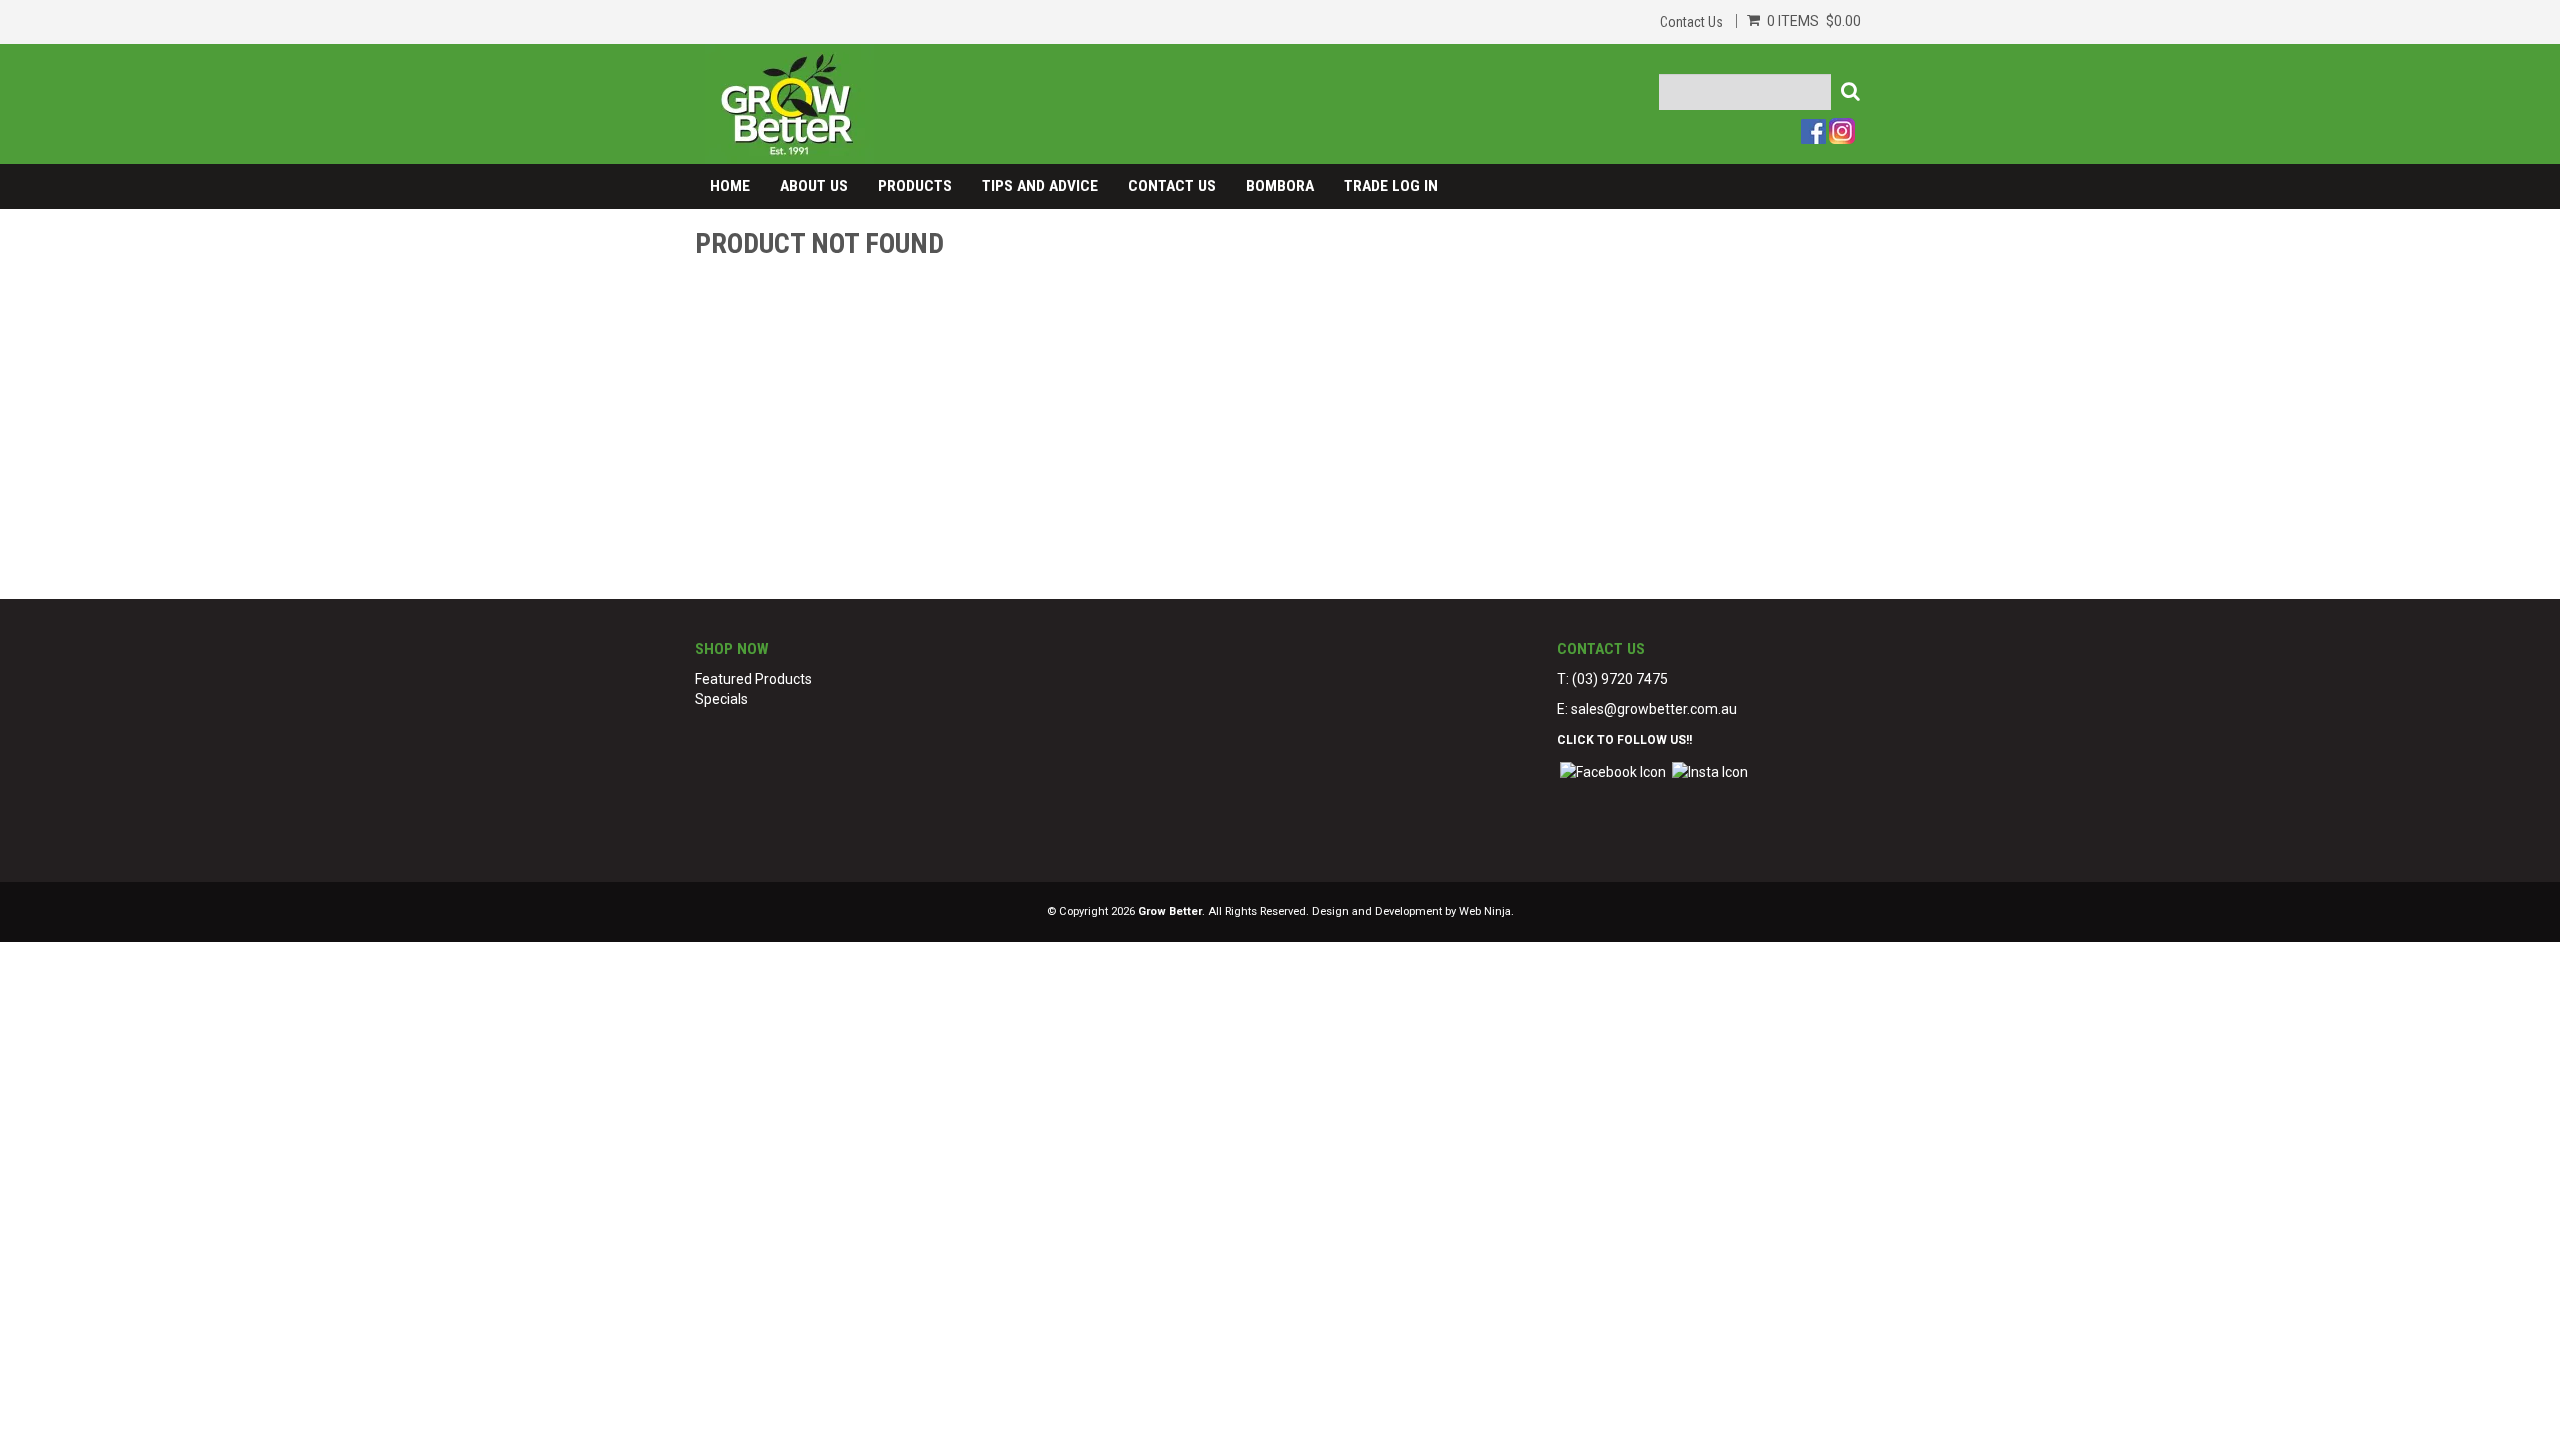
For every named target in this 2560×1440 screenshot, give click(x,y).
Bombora (1280, 186)
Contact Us (1691, 22)
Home (730, 186)
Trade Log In (1391, 186)
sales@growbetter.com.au (1654, 709)
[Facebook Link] (1613, 770)
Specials (721, 699)
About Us (814, 186)
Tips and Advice (1040, 186)
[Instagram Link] (1710, 770)
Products (915, 186)
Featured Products (753, 679)
